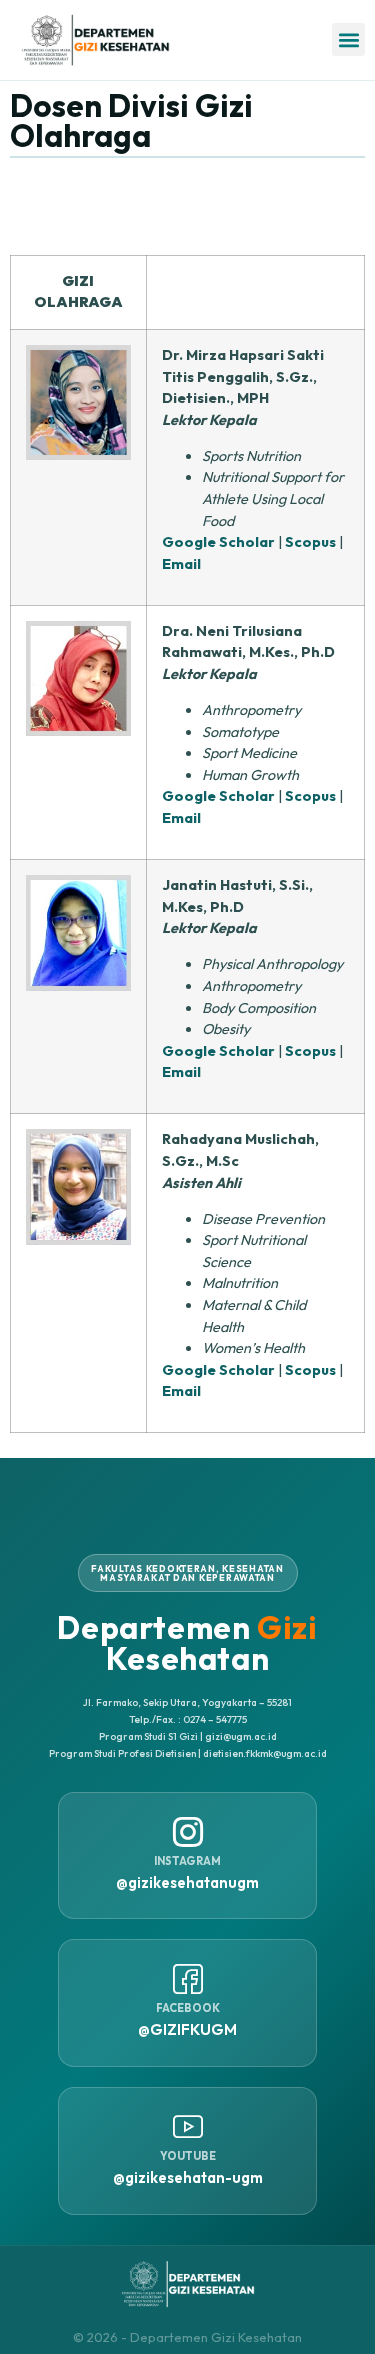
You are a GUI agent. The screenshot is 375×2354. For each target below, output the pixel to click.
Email (181, 564)
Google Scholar (218, 542)
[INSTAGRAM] (188, 1832)
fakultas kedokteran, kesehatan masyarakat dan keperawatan (187, 1573)
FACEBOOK (188, 2008)
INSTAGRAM (187, 1861)
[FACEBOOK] (188, 1979)
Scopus (310, 542)
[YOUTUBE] (188, 2127)
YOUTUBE (188, 2156)
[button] (348, 39)
